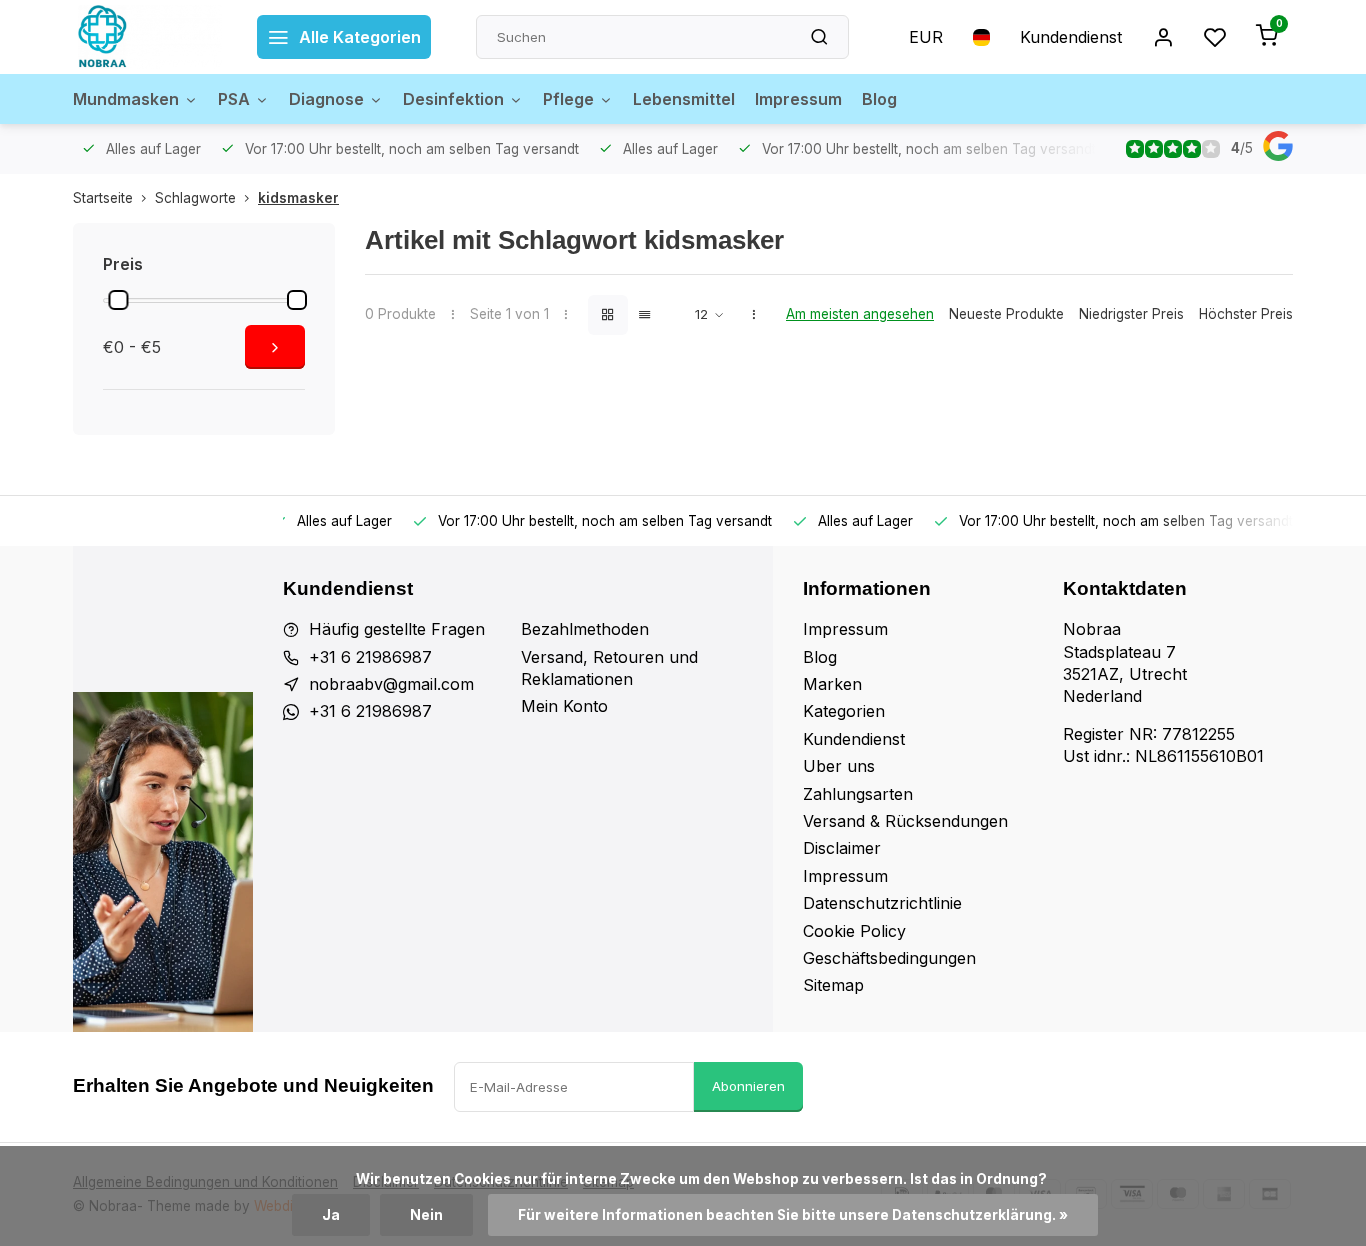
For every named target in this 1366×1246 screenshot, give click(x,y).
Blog (879, 99)
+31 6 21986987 (370, 657)
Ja (331, 1215)
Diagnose (326, 99)
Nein (426, 1215)
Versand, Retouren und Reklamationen (609, 668)
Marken (832, 684)
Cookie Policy (854, 931)
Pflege (568, 99)
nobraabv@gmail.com (391, 684)
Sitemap (833, 985)
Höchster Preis (1246, 314)
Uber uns (839, 766)
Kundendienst (1071, 37)
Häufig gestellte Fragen (397, 629)
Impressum (798, 99)
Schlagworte (195, 198)
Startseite (103, 198)
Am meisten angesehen (860, 314)
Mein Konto (564, 706)
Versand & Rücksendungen (905, 821)
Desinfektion (453, 99)
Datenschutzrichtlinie (882, 903)
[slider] (118, 300)
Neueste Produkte (1006, 314)
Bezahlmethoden (585, 629)
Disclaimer (842, 848)
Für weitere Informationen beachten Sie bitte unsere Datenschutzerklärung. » (793, 1215)
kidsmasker (298, 198)
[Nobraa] (150, 37)
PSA (234, 99)
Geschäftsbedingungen (889, 958)
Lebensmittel (684, 99)
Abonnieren (748, 1086)
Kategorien (844, 711)
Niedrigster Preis (1131, 314)
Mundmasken (126, 99)
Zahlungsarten (858, 794)
